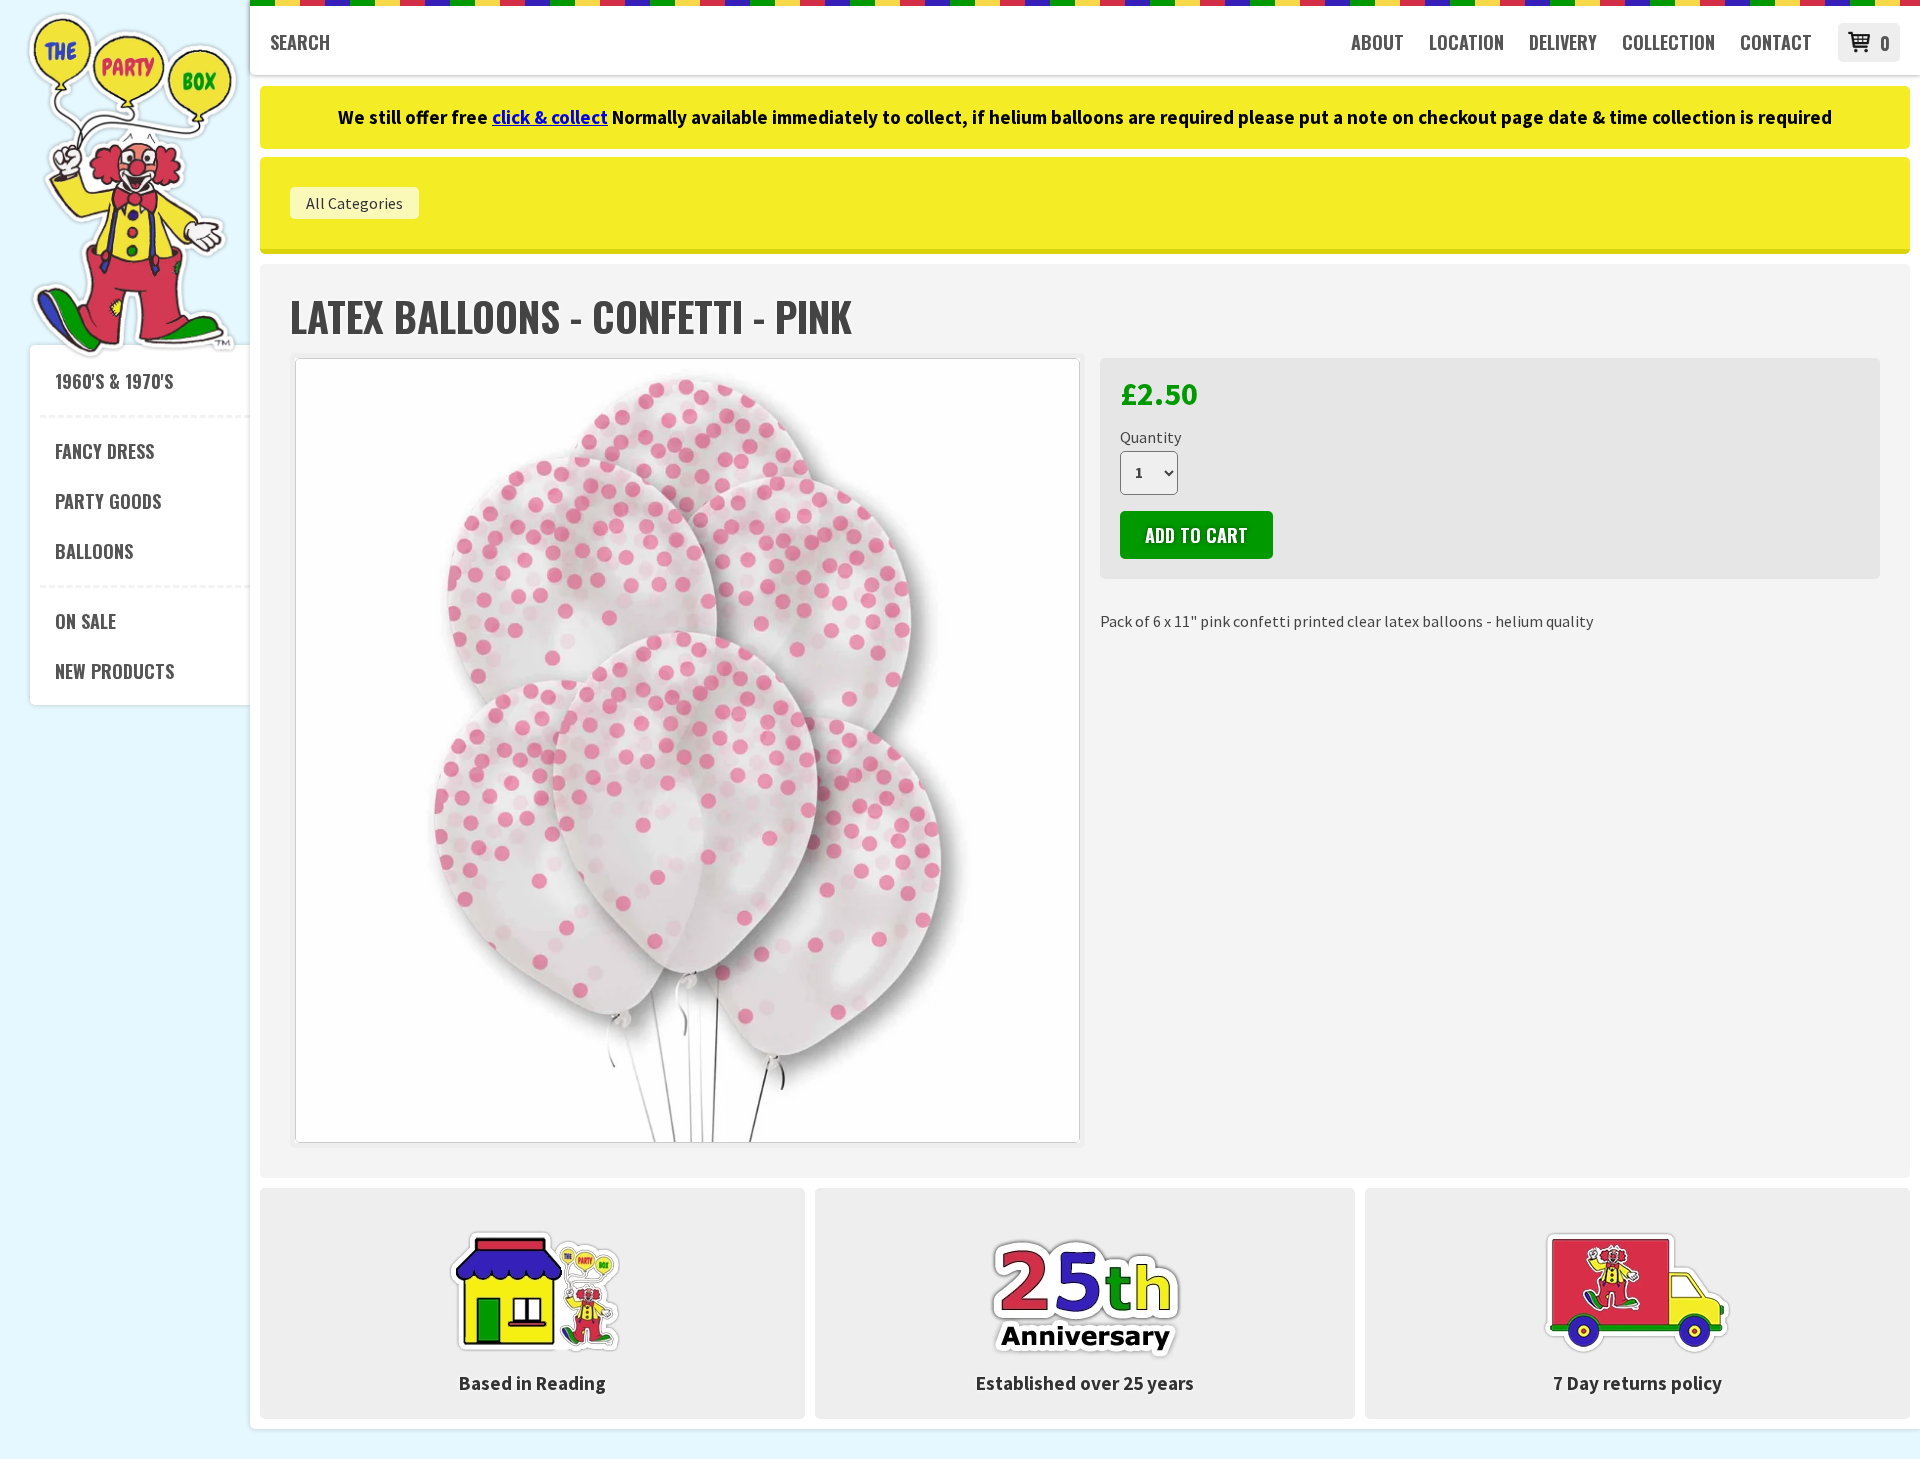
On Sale (85, 621)
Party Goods (108, 501)
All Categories (354, 203)
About (1377, 42)
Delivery (1563, 42)
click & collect (550, 117)
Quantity (1150, 437)
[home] (132, 354)
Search (300, 42)
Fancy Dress (104, 451)
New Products (114, 671)
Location (1466, 42)
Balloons (94, 551)
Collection (1668, 42)
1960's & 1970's (114, 381)
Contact (1776, 42)
